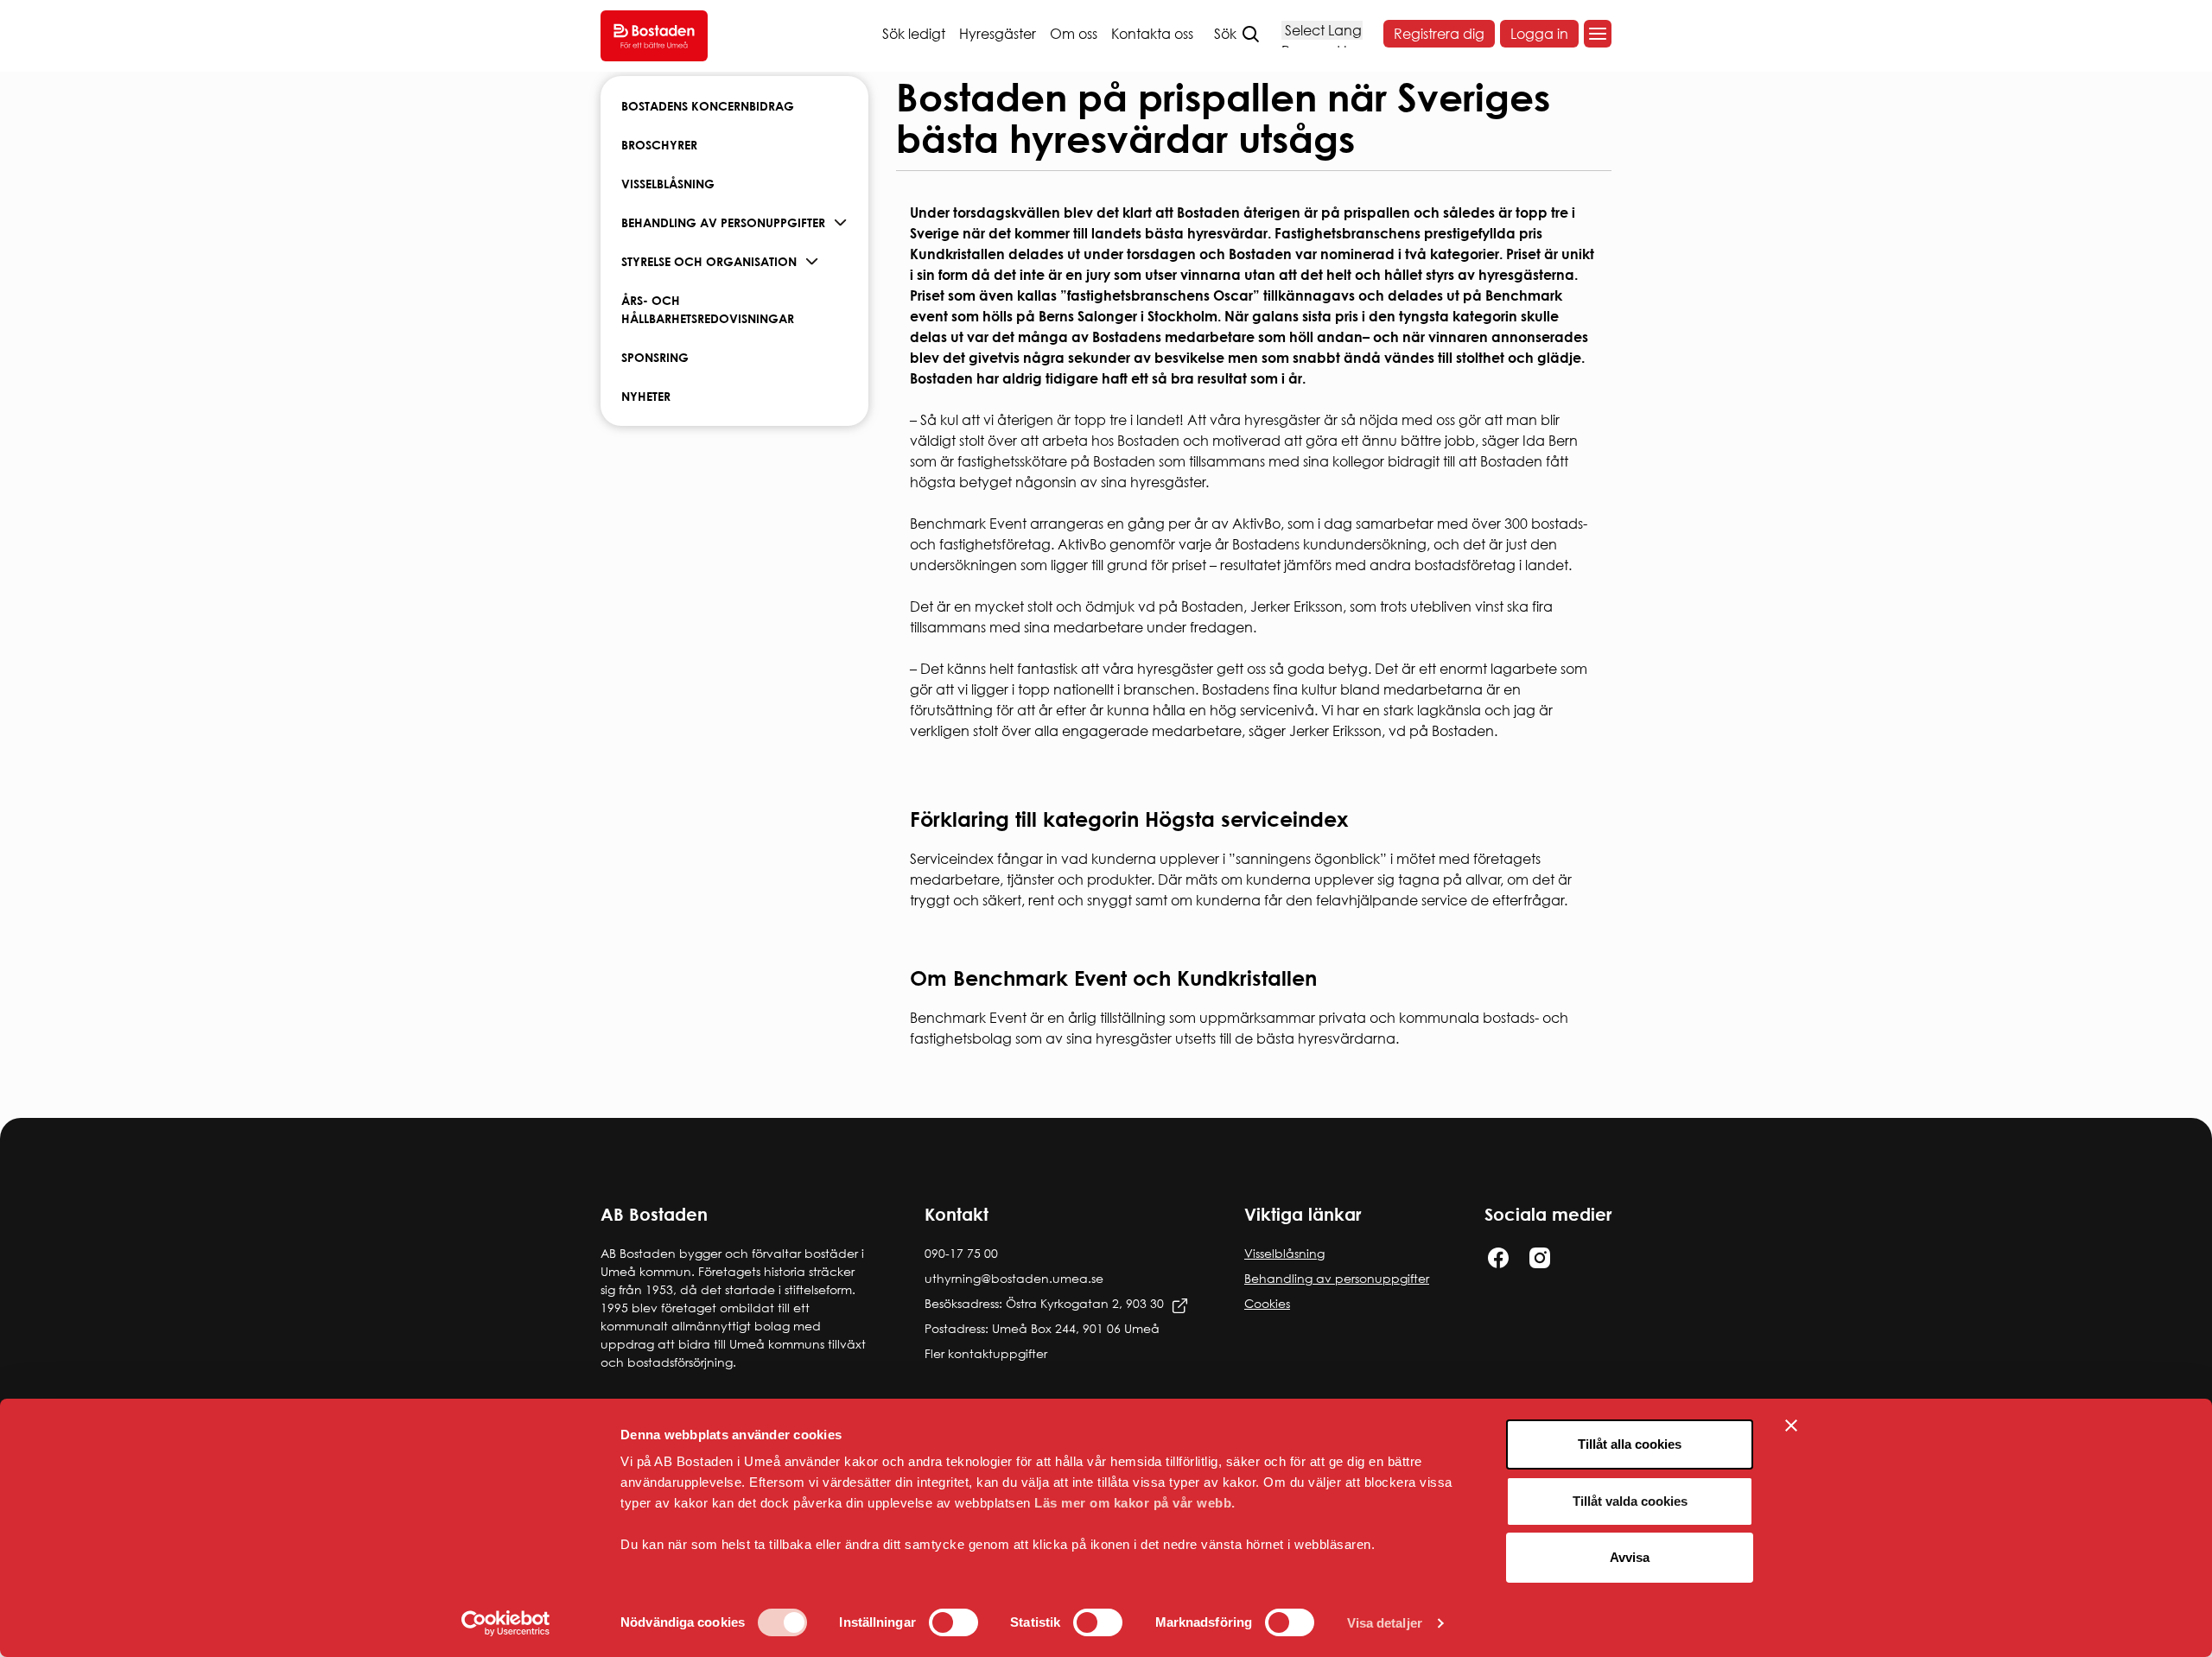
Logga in (1539, 34)
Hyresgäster (998, 34)
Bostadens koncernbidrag (708, 106)
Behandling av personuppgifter (723, 222)
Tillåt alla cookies (1630, 1444)
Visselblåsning (668, 184)
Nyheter (646, 396)
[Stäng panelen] (1791, 1425)
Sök (1225, 34)
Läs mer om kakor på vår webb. (1135, 1503)
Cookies (1267, 1303)
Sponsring (655, 357)
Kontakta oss (1152, 34)
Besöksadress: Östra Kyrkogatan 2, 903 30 (1044, 1303)
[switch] (953, 1622)
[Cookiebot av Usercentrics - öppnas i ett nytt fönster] (506, 1623)
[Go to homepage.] (654, 36)
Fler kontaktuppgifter (986, 1353)
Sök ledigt (914, 34)
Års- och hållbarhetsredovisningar (708, 309)
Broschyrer (659, 145)
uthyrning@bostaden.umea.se (1014, 1278)
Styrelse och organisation (709, 261)
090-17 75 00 (961, 1253)
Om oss (1074, 34)
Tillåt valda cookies (1630, 1501)
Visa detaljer (1385, 1623)
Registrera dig (1439, 34)
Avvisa (1630, 1557)
